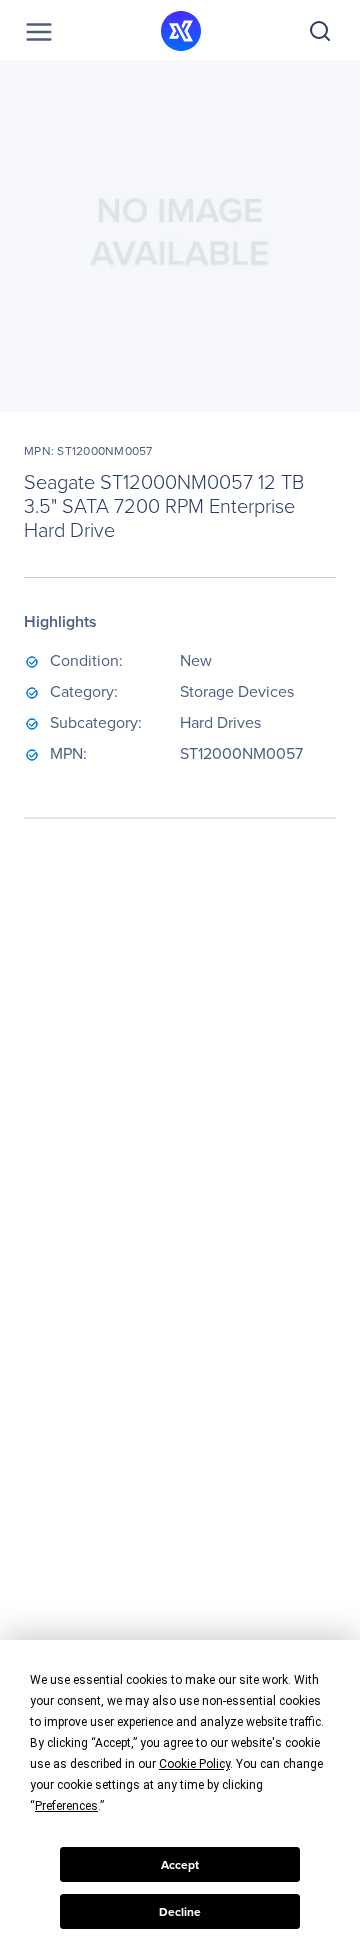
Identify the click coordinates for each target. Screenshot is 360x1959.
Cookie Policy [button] (194, 1764)
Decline (180, 1912)
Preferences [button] (66, 1806)
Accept (180, 1865)
